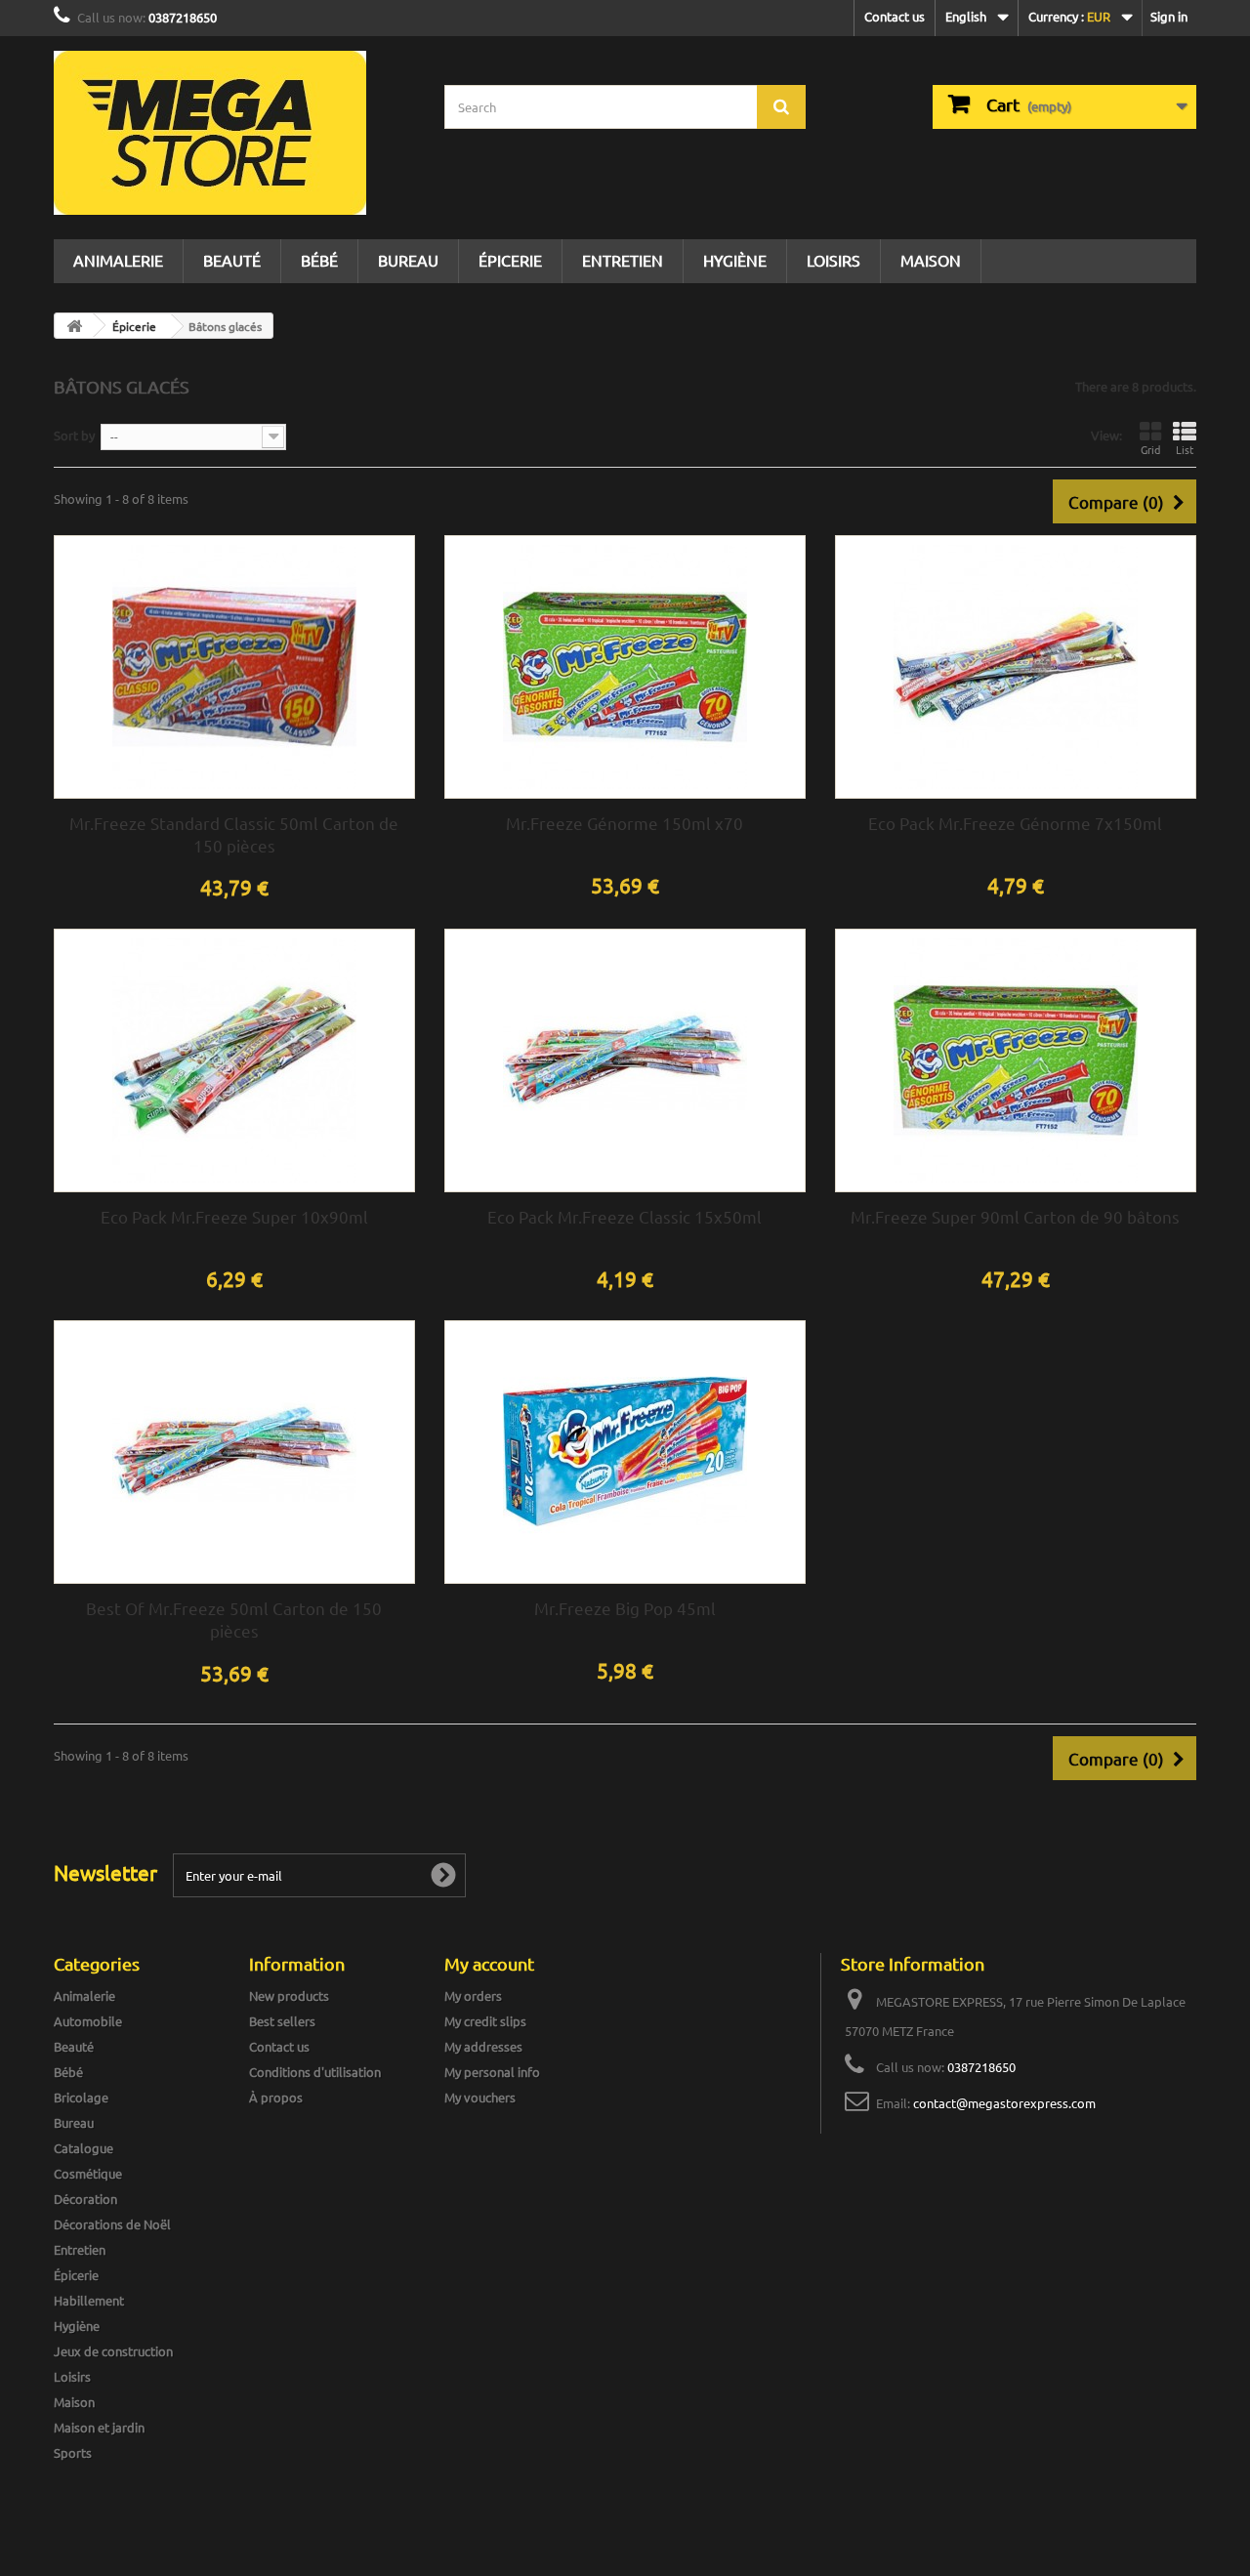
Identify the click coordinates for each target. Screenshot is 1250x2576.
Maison (931, 260)
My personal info (492, 2072)
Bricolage (81, 2097)
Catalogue (83, 2148)
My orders (473, 1995)
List (1185, 449)
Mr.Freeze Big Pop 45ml (625, 1608)
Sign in (1169, 16)
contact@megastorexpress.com (1004, 2103)
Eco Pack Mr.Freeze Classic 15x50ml (625, 1216)
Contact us (895, 16)
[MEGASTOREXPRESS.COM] (234, 133)
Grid (1150, 449)
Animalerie (118, 260)
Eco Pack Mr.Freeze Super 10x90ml (234, 1216)
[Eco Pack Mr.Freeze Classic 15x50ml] (625, 1060)
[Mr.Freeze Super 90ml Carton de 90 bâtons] (1016, 1060)
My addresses (483, 2046)
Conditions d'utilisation (315, 2072)
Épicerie (510, 260)
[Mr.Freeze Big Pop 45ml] (625, 1452)
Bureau (408, 260)
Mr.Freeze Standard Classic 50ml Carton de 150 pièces (234, 834)
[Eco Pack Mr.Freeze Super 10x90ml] (234, 1060)
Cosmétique (88, 2173)
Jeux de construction (113, 2351)
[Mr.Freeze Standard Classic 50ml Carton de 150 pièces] (234, 667)
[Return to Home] (74, 326)
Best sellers (282, 2021)
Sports (73, 2452)
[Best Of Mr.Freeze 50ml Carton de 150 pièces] (234, 1452)
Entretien (623, 260)
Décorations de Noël (112, 2224)
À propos (276, 2097)
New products (289, 1995)
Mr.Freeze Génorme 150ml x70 (625, 823)
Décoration (85, 2199)
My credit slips (485, 2021)
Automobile (88, 2021)
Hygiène (735, 260)
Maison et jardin (99, 2427)
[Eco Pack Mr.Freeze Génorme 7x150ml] (1016, 667)
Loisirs (833, 260)
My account (489, 1963)
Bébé (319, 260)
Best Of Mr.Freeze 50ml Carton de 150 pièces (234, 1619)
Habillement (89, 2300)
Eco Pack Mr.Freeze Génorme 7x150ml (1015, 823)
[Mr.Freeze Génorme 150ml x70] (625, 667)
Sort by (74, 435)
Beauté (232, 260)
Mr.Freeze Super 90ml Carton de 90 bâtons (1015, 1216)
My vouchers (480, 2097)
